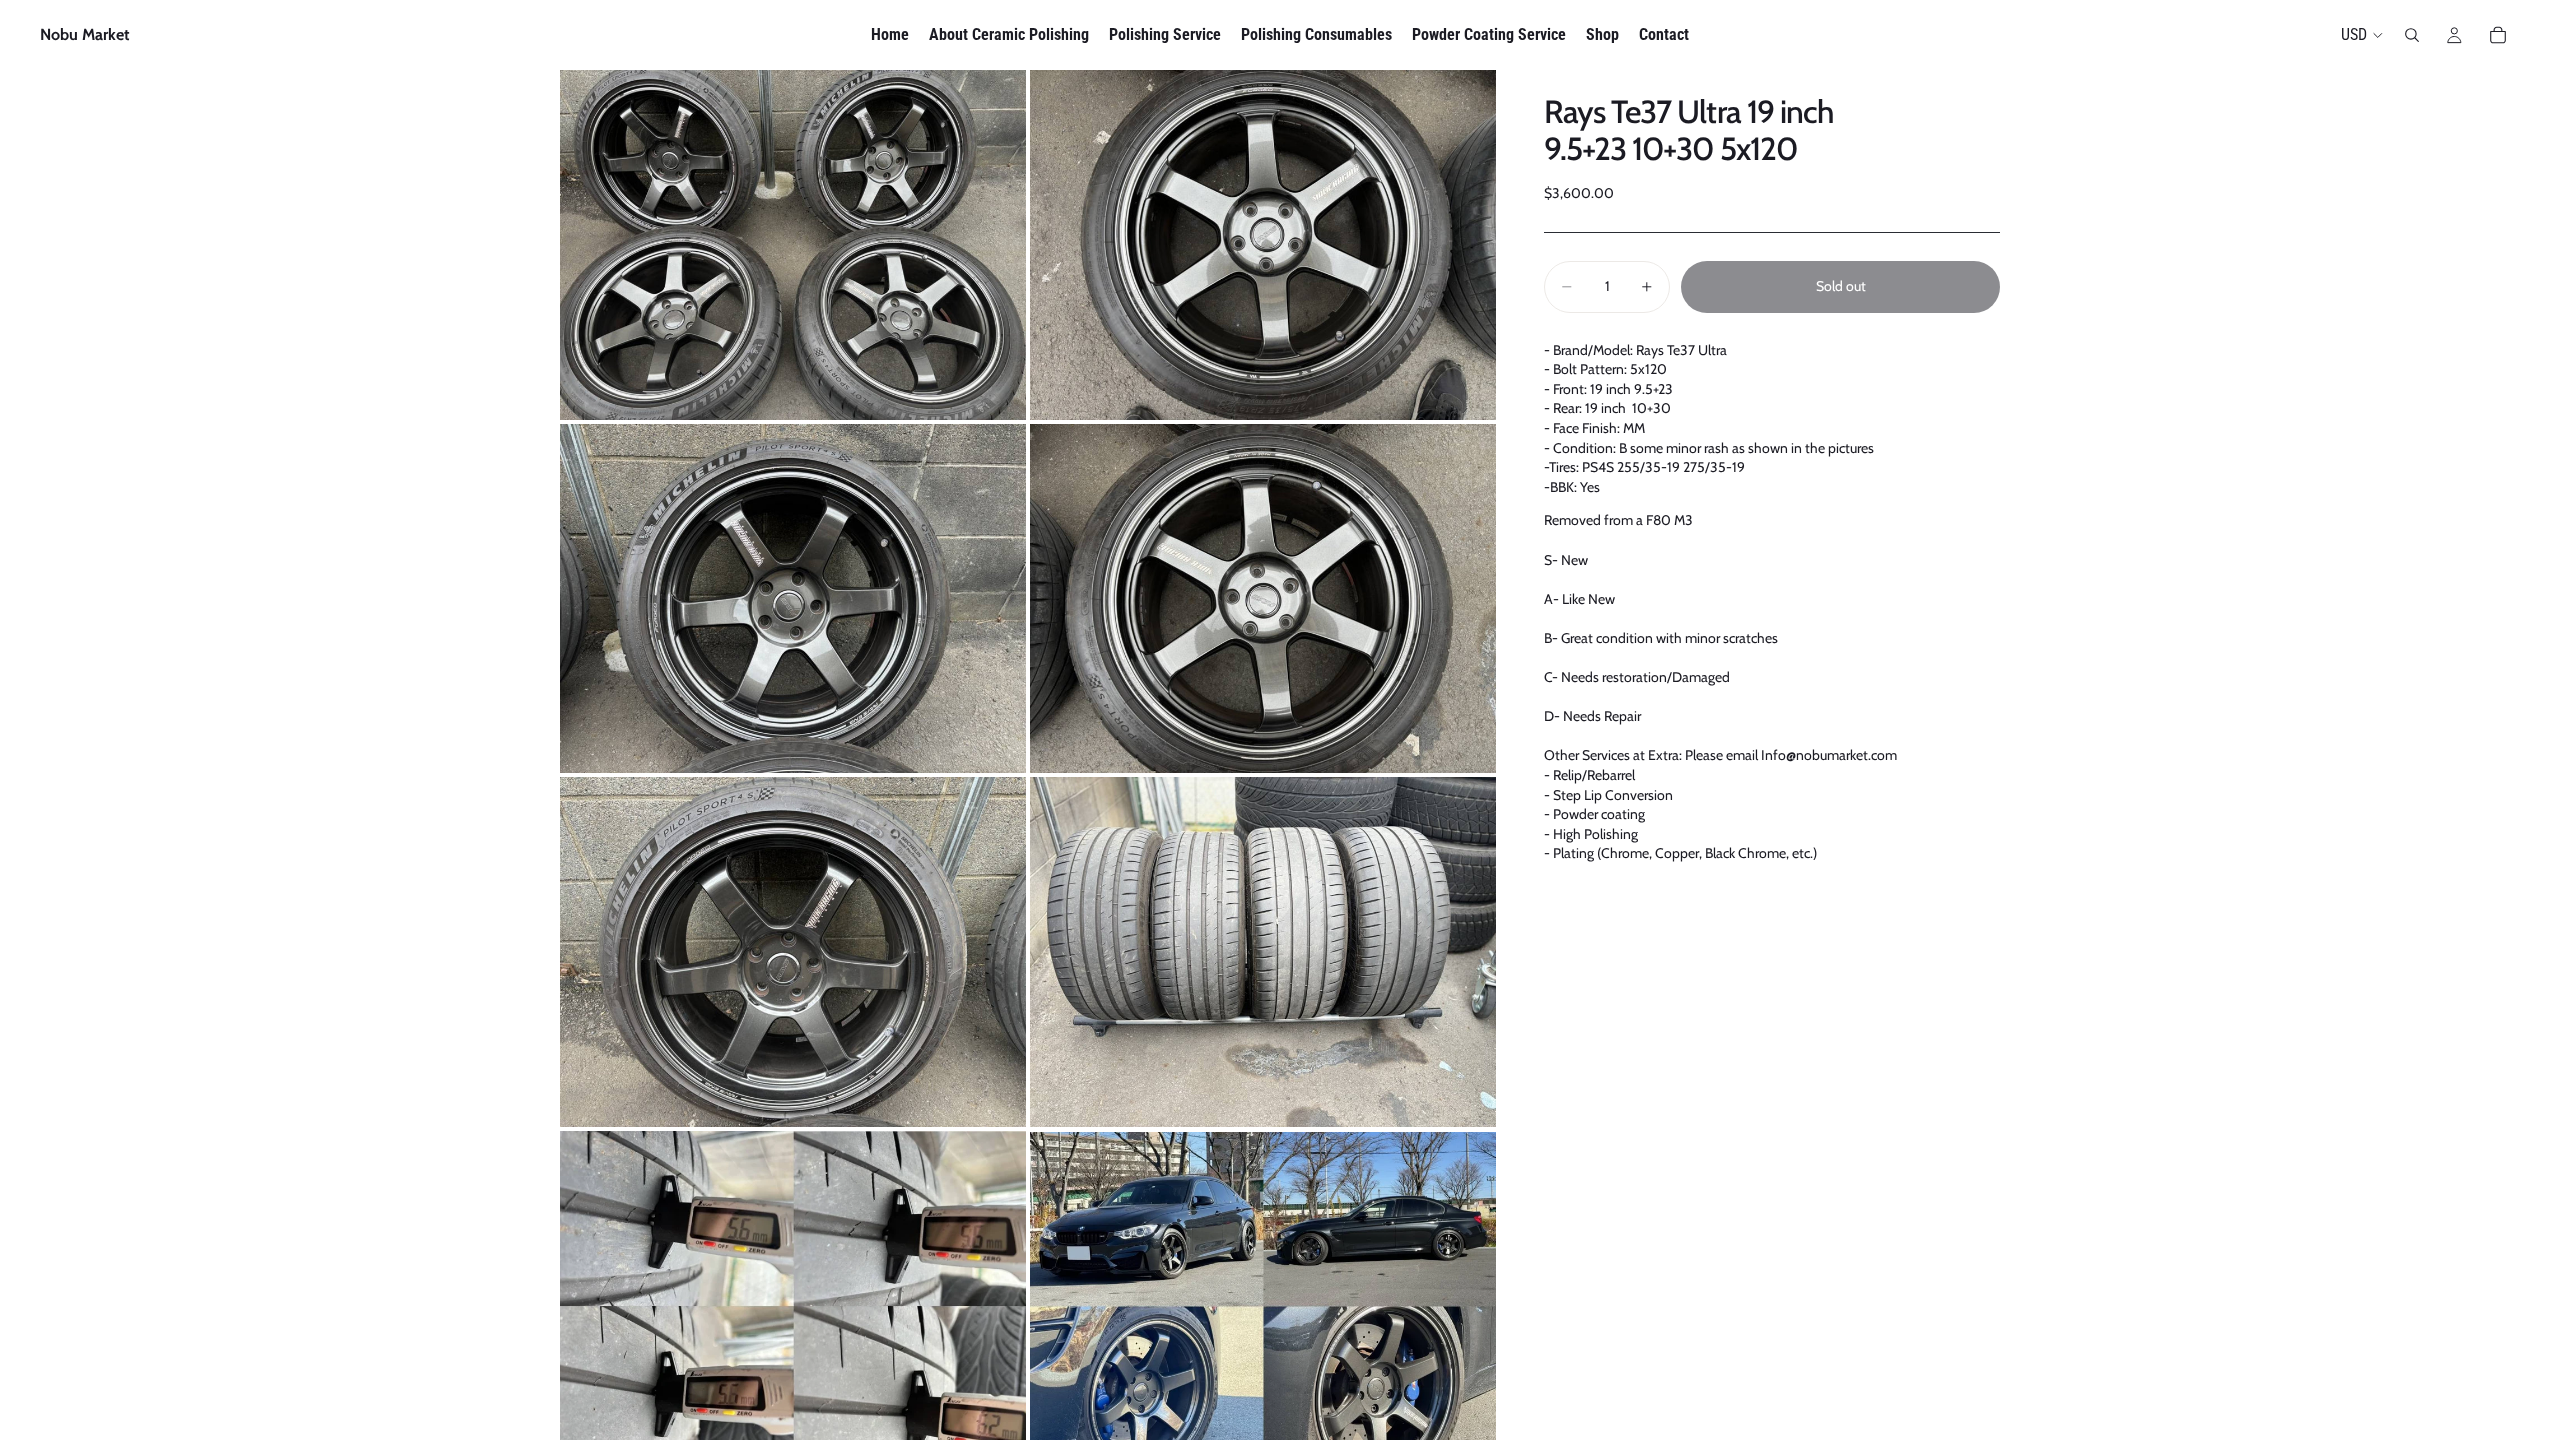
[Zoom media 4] (1263, 599)
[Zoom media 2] (1263, 245)
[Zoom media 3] (793, 599)
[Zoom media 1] (793, 245)
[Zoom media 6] (1263, 952)
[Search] (2412, 35)
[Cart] (2498, 35)
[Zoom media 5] (793, 952)
